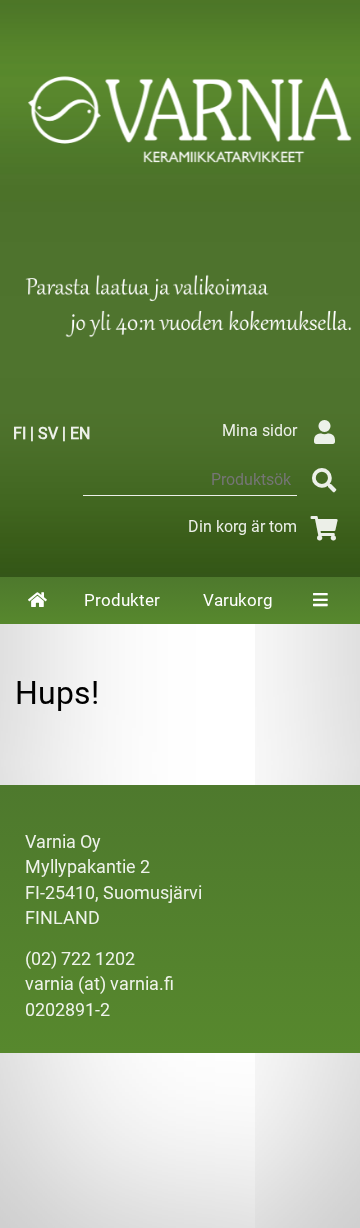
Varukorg (238, 600)
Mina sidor (259, 430)
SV (48, 433)
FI (19, 433)
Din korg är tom (242, 526)
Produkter (122, 600)
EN (80, 433)
